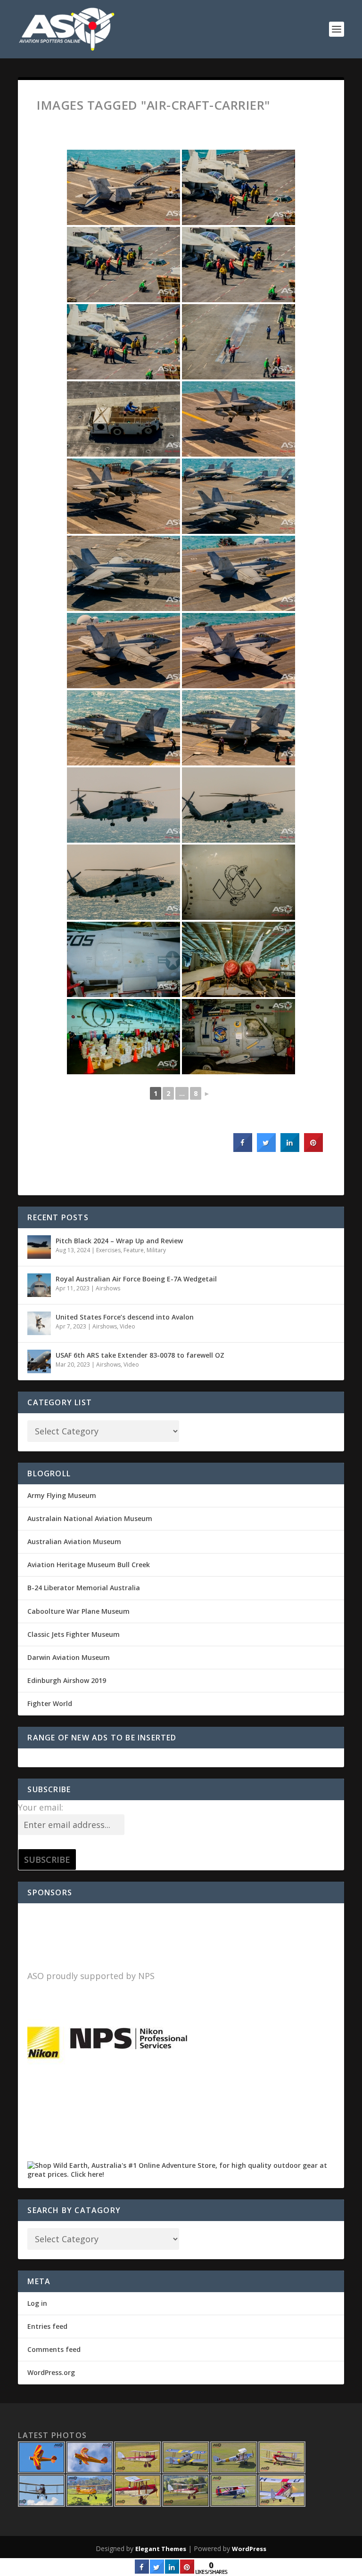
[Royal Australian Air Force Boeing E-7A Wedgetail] (39, 1285)
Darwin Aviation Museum (69, 1657)
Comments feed (54, 2349)
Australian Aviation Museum (74, 1542)
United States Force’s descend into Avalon (125, 1317)
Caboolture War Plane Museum (78, 1611)
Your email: (41, 1807)
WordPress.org (51, 2372)
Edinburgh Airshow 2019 (67, 1680)
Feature (134, 1250)
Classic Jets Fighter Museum (74, 1634)
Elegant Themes (161, 2549)
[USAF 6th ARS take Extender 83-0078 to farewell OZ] (39, 1361)
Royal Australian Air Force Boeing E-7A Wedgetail (136, 1279)
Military (156, 1250)
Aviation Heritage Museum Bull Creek (89, 1565)
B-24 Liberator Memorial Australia (84, 1588)
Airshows (108, 1288)
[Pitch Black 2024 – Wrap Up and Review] (39, 1247)
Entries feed (47, 2326)
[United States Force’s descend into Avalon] (39, 1323)
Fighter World (50, 1703)
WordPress (249, 2549)
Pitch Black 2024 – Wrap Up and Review (119, 1241)
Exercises (108, 1250)
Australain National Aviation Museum (90, 1518)
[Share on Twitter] (266, 1149)
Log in (37, 2303)
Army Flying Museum (62, 1495)
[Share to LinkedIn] (290, 1149)
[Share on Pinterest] (313, 1149)
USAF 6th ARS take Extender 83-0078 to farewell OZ (140, 1355)
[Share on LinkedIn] (172, 2571)
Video (128, 1326)
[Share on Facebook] (243, 1149)
